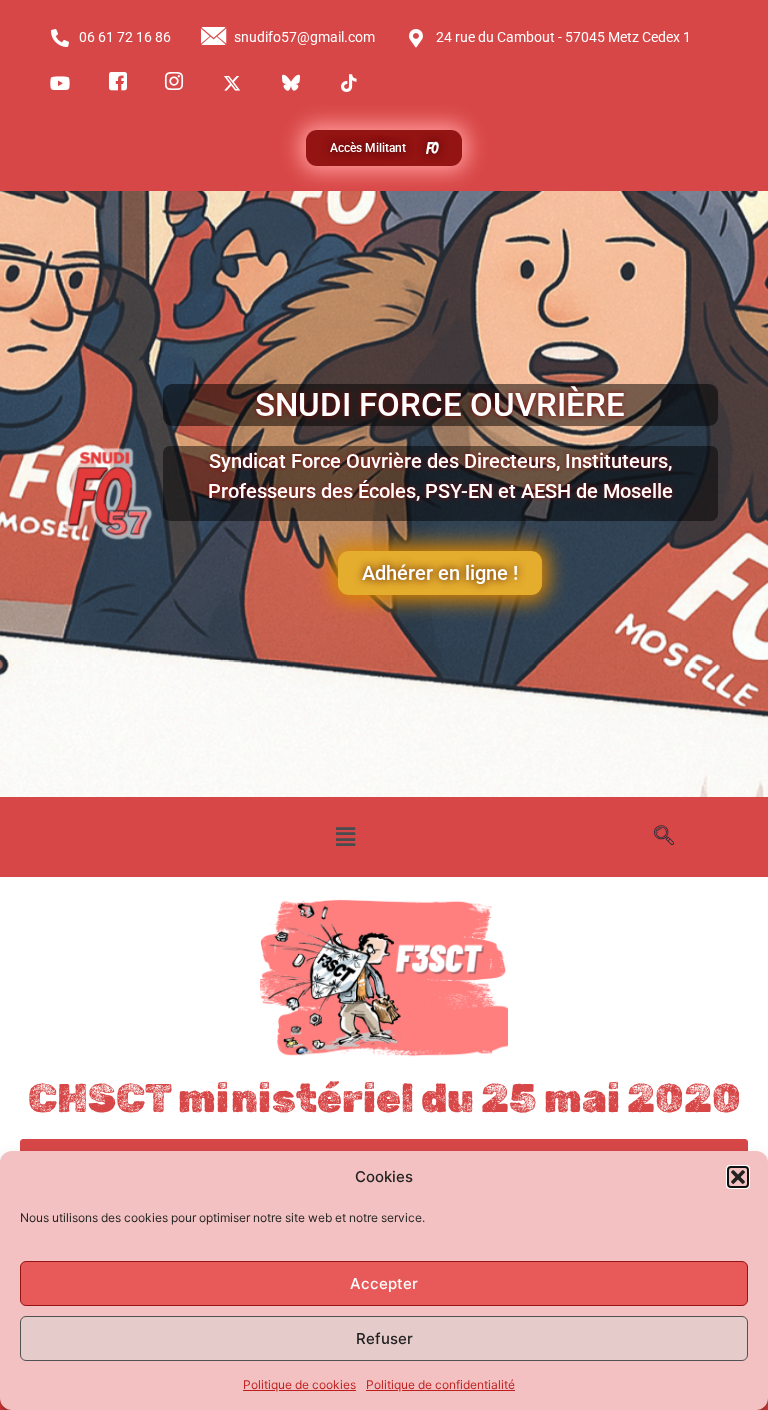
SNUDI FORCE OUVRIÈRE (440, 404)
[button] (738, 1177)
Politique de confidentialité (440, 1384)
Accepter (384, 1283)
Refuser (384, 1338)
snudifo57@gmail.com (304, 37)
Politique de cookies (299, 1384)
